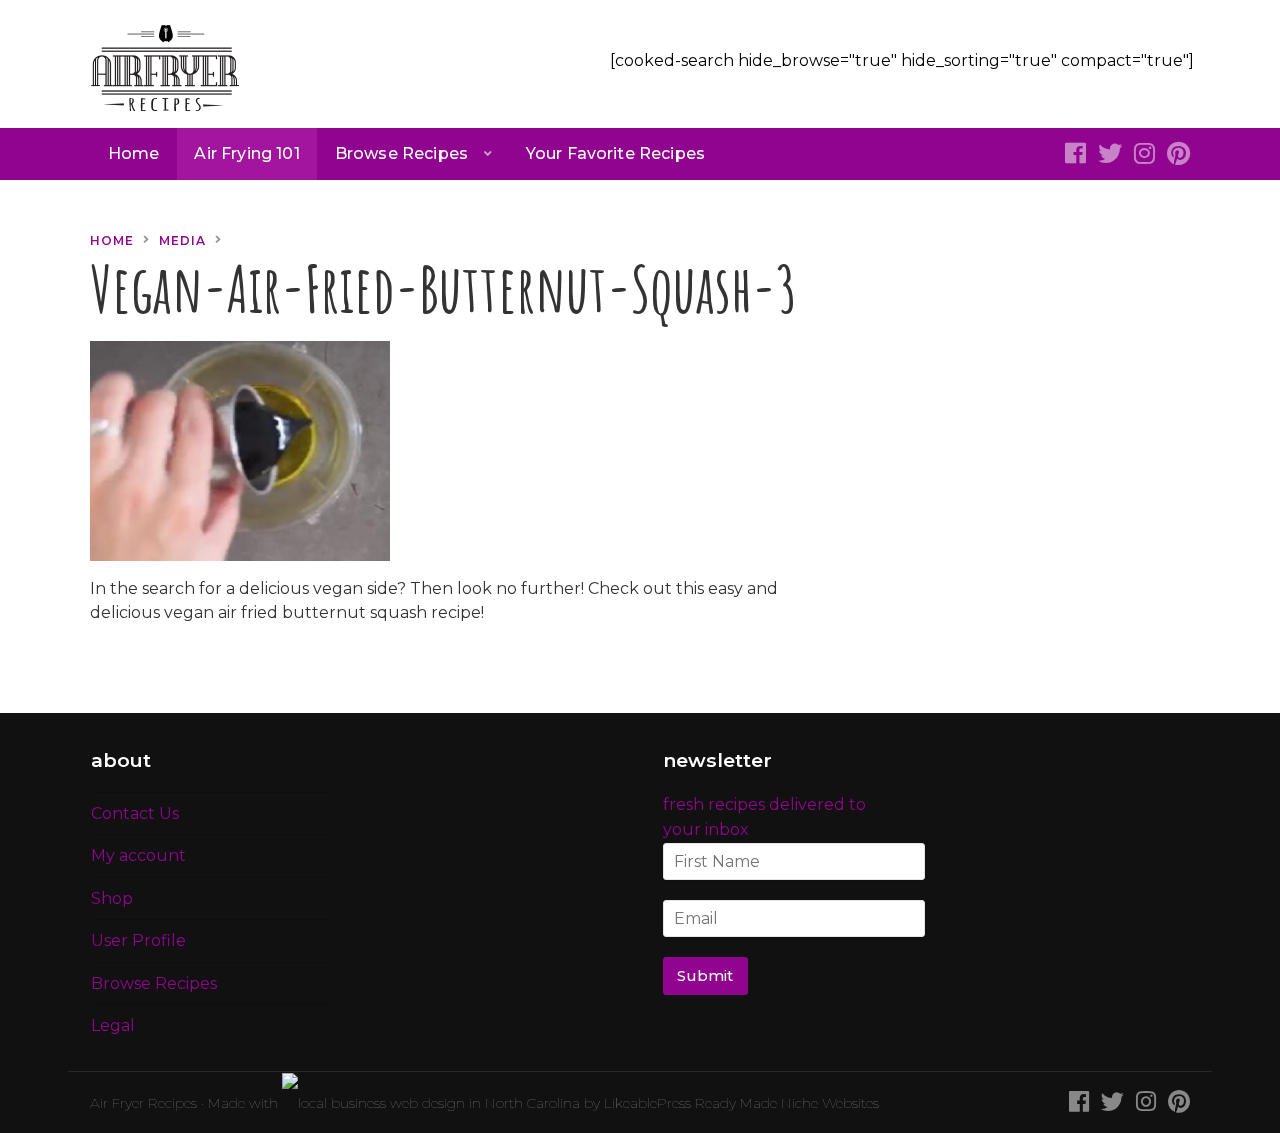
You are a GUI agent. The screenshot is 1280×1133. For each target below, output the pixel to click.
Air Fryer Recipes (143, 1103)
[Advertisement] (1025, 353)
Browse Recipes (401, 153)
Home (134, 153)
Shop (112, 898)
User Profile (138, 940)
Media (182, 240)
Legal (113, 1025)
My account (138, 855)
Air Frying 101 (246, 153)
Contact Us (135, 813)
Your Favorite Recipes (615, 153)
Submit (705, 976)
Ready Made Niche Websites (787, 1103)
